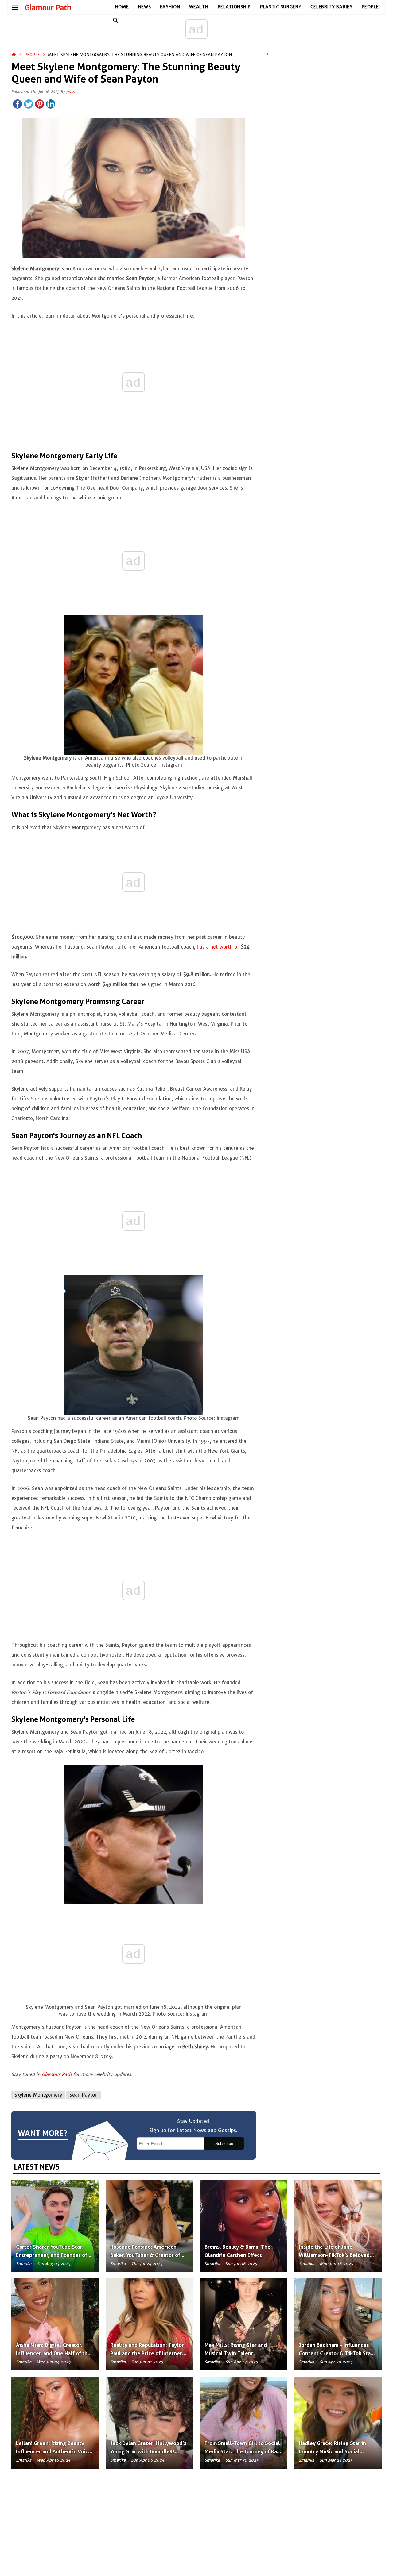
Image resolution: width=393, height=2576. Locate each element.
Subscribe (224, 2144)
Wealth (199, 7)
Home (122, 7)
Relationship (234, 7)
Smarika (24, 2264)
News (145, 7)
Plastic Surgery (281, 7)
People (370, 7)
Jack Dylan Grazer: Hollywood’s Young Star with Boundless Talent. (148, 2451)
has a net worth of (218, 947)
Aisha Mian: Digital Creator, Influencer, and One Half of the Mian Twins (53, 2353)
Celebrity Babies (331, 7)
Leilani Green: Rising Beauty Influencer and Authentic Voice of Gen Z (54, 2451)
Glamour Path (48, 8)
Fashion (170, 7)
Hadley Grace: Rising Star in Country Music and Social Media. (332, 2451)
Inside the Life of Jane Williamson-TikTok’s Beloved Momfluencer (334, 2255)
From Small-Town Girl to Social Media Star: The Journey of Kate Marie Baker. (243, 2451)
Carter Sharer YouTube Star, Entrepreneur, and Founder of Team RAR (52, 2255)
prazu (71, 92)
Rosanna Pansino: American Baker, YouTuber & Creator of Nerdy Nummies (145, 2255)
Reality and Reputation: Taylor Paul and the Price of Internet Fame (147, 2353)
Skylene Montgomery (38, 2095)
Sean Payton (84, 2095)
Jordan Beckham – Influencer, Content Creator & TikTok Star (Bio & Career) (336, 2353)
